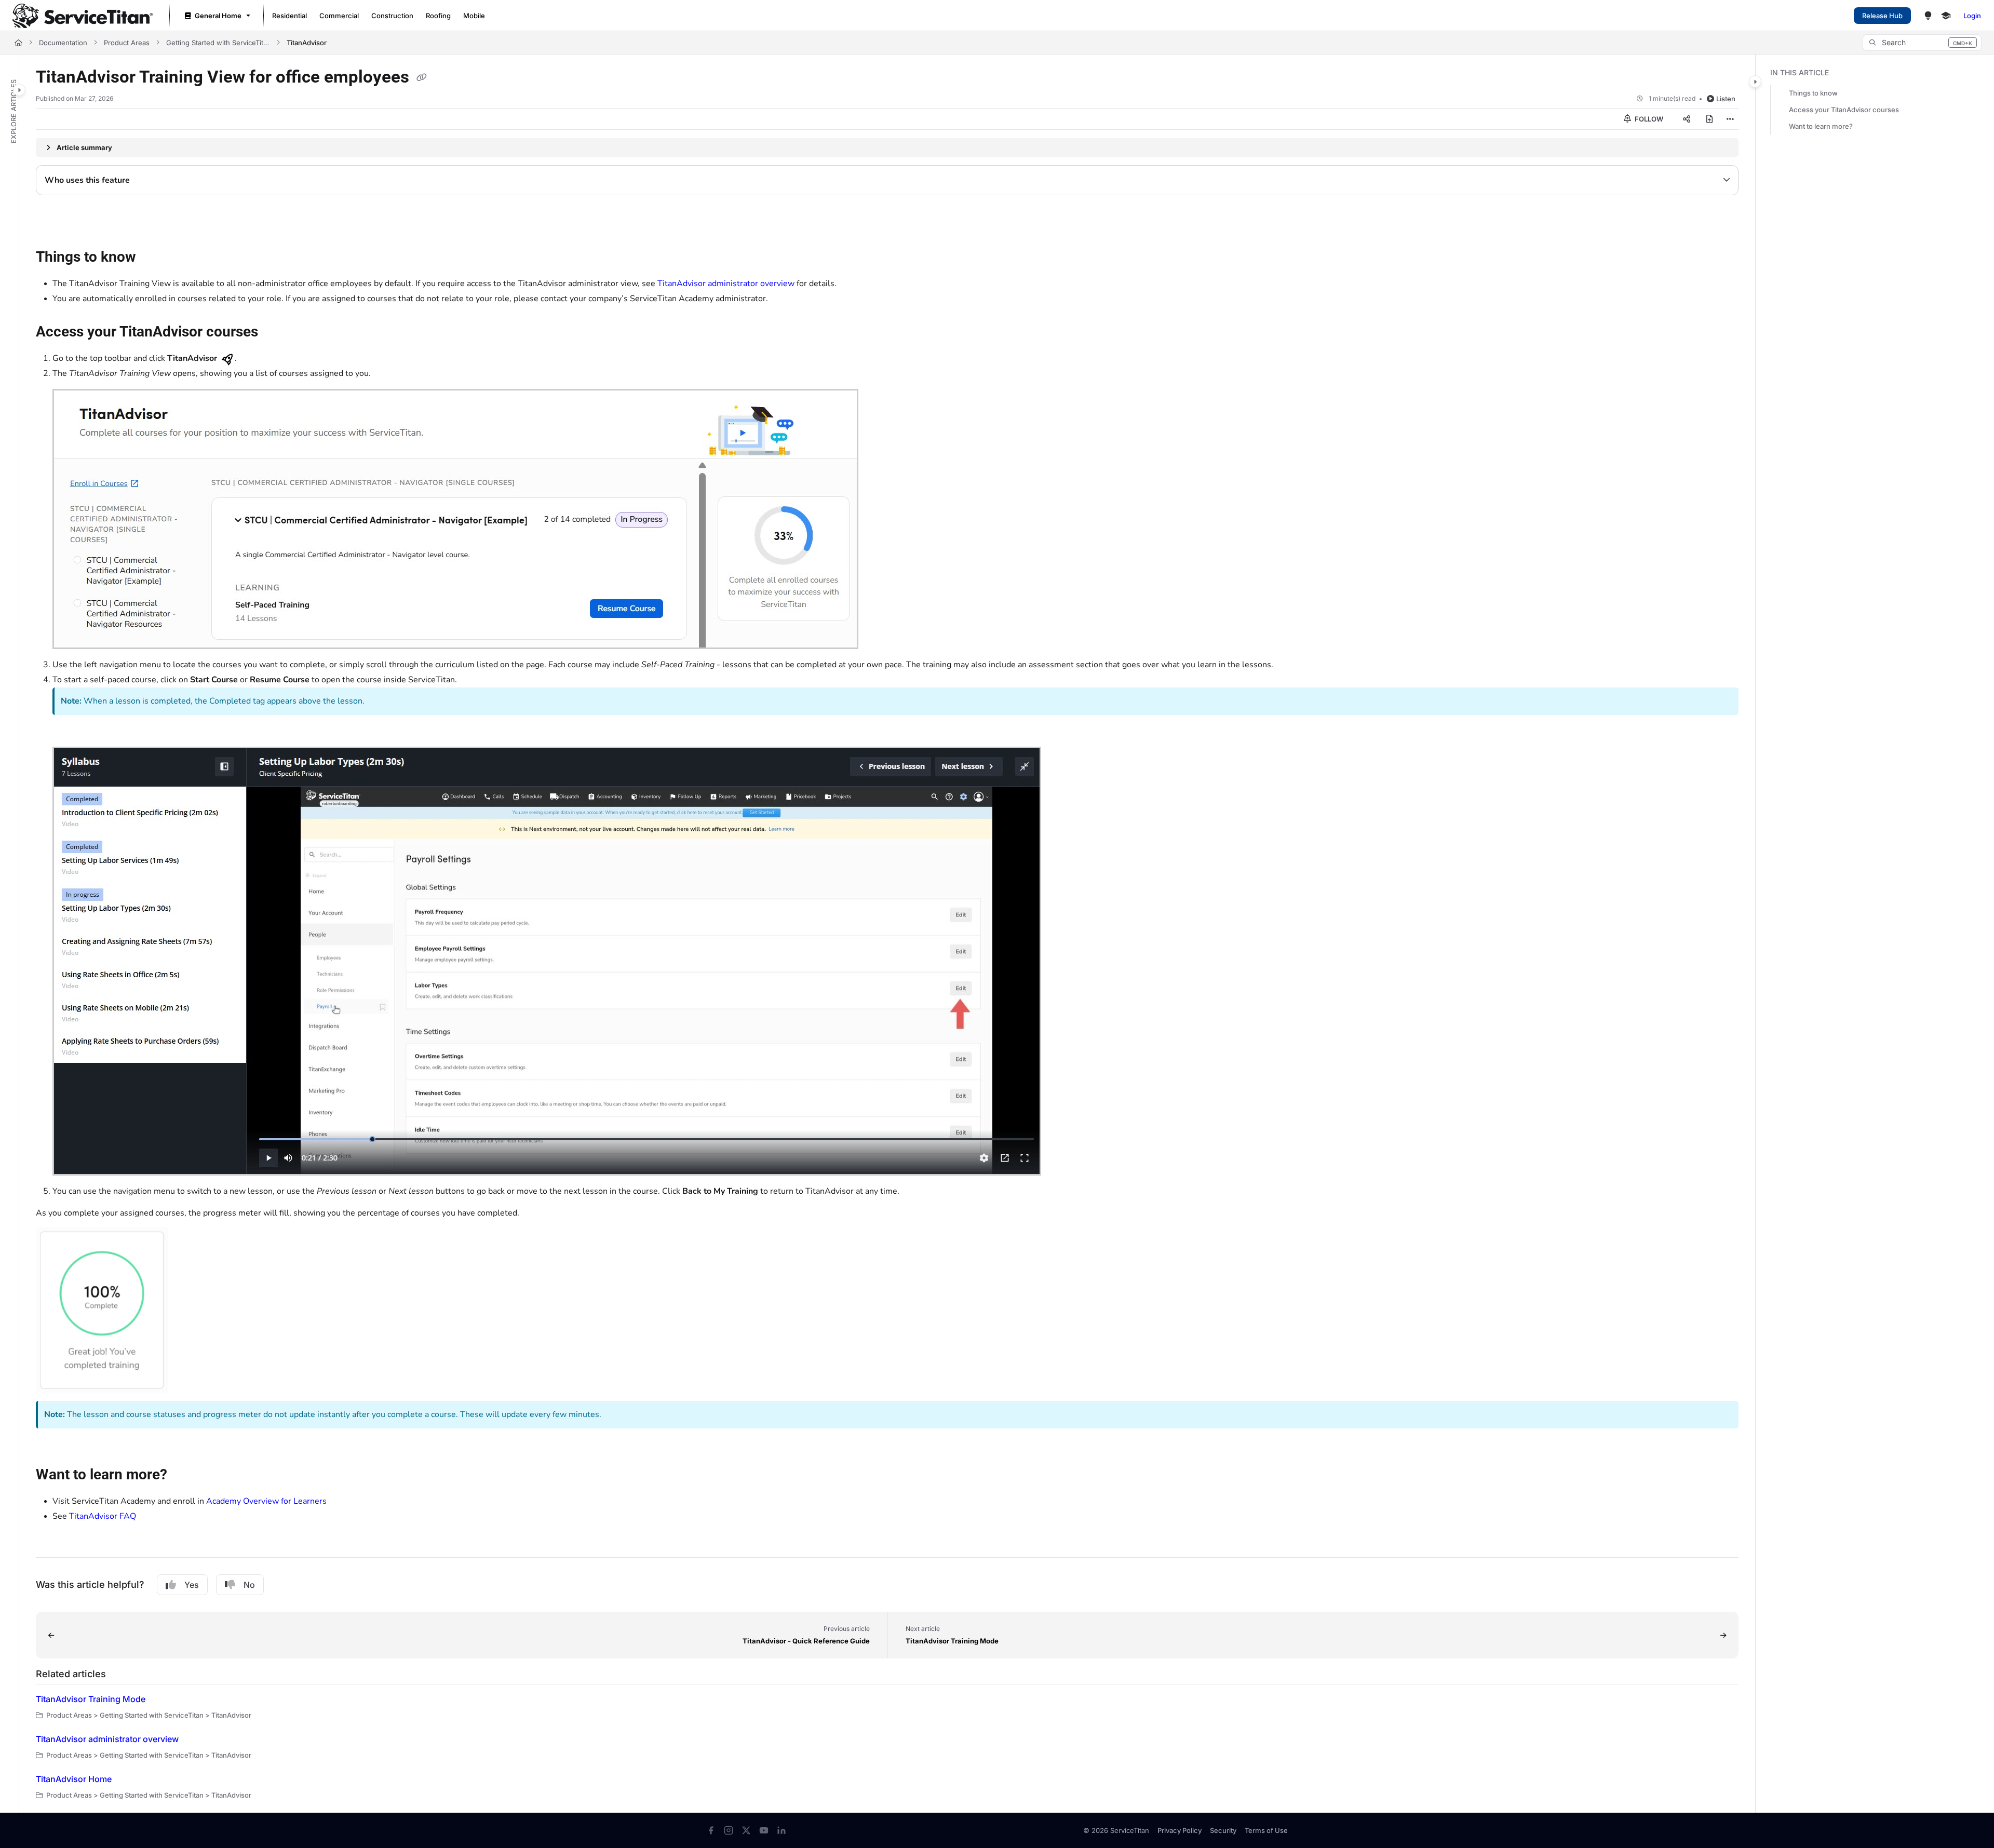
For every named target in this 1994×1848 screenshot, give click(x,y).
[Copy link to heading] (52, 222)
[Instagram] (729, 1830)
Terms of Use (1266, 1830)
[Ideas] (1928, 16)
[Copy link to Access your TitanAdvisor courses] (275, 332)
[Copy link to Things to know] (153, 258)
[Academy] (1946, 16)
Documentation (63, 43)
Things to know (1813, 93)
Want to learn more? (1821, 126)
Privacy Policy (1180, 1830)
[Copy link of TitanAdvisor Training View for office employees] (422, 78)
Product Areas (127, 43)
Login (1972, 16)
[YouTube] (764, 1830)
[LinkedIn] (782, 1830)
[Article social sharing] (1687, 119)
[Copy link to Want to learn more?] (184, 1476)
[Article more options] (1730, 119)
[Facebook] (711, 1830)
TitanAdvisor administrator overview (726, 284)
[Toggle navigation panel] (19, 90)
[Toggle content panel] (1755, 82)
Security (1223, 1830)
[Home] (83, 16)
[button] (1922, 43)
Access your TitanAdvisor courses (1844, 110)
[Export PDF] (1709, 119)
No (249, 1585)
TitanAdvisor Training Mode (91, 1699)
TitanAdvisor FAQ (103, 1516)
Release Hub (1882, 16)
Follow (1648, 119)
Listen (1726, 99)
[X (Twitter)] (746, 1830)
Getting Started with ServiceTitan (218, 43)
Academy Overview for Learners (266, 1501)
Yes (192, 1585)
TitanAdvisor (307, 43)
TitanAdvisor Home (74, 1779)
